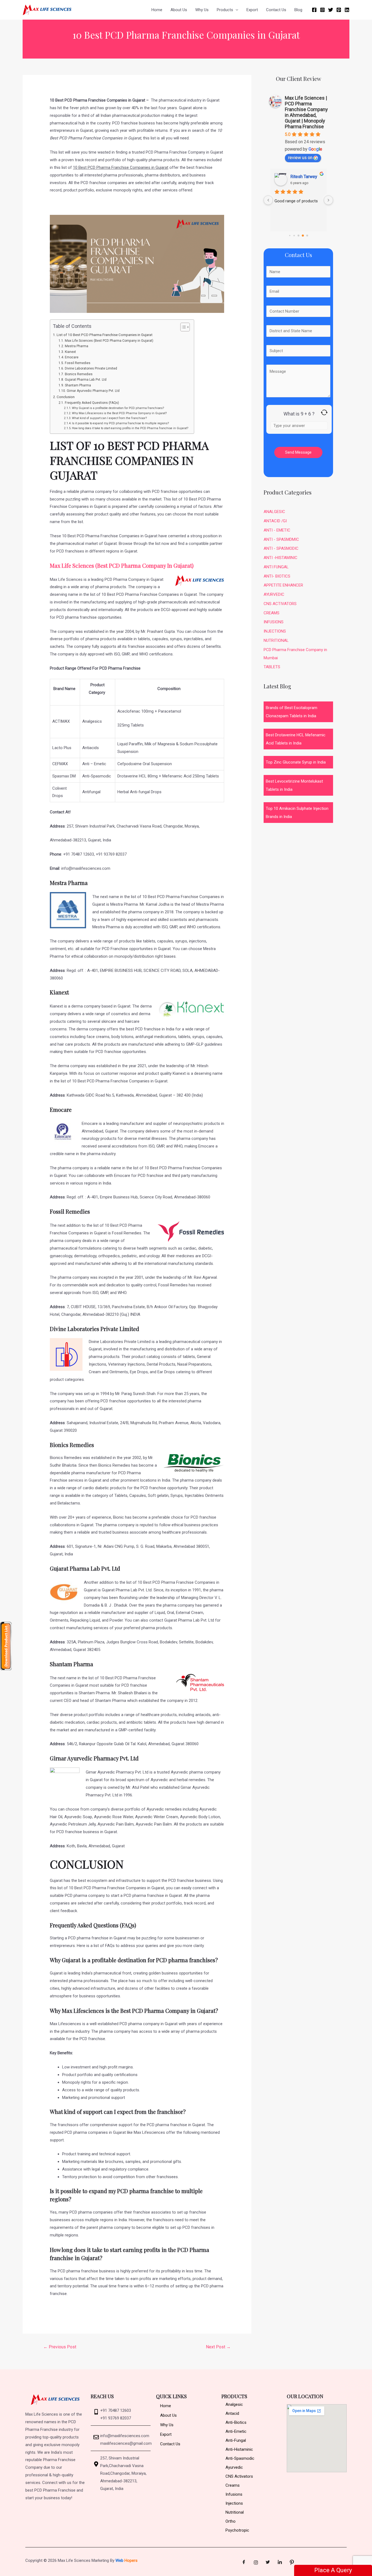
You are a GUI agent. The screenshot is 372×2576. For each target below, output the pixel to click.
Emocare (72, 357)
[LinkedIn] (280, 2562)
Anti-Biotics (236, 2422)
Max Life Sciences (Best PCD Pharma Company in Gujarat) (109, 341)
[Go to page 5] (294, 236)
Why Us (202, 10)
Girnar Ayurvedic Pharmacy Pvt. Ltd (93, 391)
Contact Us (276, 10)
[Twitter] (331, 10)
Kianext (71, 352)
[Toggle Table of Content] (182, 327)
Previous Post (60, 2347)
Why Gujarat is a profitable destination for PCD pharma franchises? (118, 408)
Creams (233, 2485)
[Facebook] (314, 10)
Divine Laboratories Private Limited (91, 368)
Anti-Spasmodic (240, 2458)
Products (225, 10)
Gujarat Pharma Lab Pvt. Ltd (86, 380)
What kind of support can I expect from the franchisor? (110, 418)
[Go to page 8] (307, 236)
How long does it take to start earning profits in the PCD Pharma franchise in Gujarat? (130, 428)
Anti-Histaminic (239, 2449)
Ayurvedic (234, 2467)
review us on (300, 158)
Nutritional (235, 2512)
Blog (298, 10)
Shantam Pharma (78, 385)
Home (157, 10)
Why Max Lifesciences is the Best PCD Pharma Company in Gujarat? (120, 413)
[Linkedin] (347, 10)
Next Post (218, 2347)
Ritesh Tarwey (304, 177)
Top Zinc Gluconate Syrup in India (296, 762)
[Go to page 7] (303, 236)
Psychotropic (237, 2530)
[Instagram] (322, 10)
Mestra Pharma (77, 346)
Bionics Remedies (79, 374)
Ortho (231, 2521)
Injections (234, 2503)
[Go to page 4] (289, 236)
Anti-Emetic (236, 2431)
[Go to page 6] (298, 236)
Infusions (234, 2494)
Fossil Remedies (77, 363)
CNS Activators (239, 2476)
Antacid (232, 2413)
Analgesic (234, 2404)
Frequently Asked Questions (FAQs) (92, 403)
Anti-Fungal (236, 2440)
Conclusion (66, 397)
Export (252, 10)
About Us (179, 10)
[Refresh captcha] (324, 412)
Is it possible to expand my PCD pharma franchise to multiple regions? (121, 423)
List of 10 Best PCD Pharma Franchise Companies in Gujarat (105, 335)
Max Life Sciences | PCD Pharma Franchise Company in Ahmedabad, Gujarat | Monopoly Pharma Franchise (306, 112)
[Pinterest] (339, 10)
